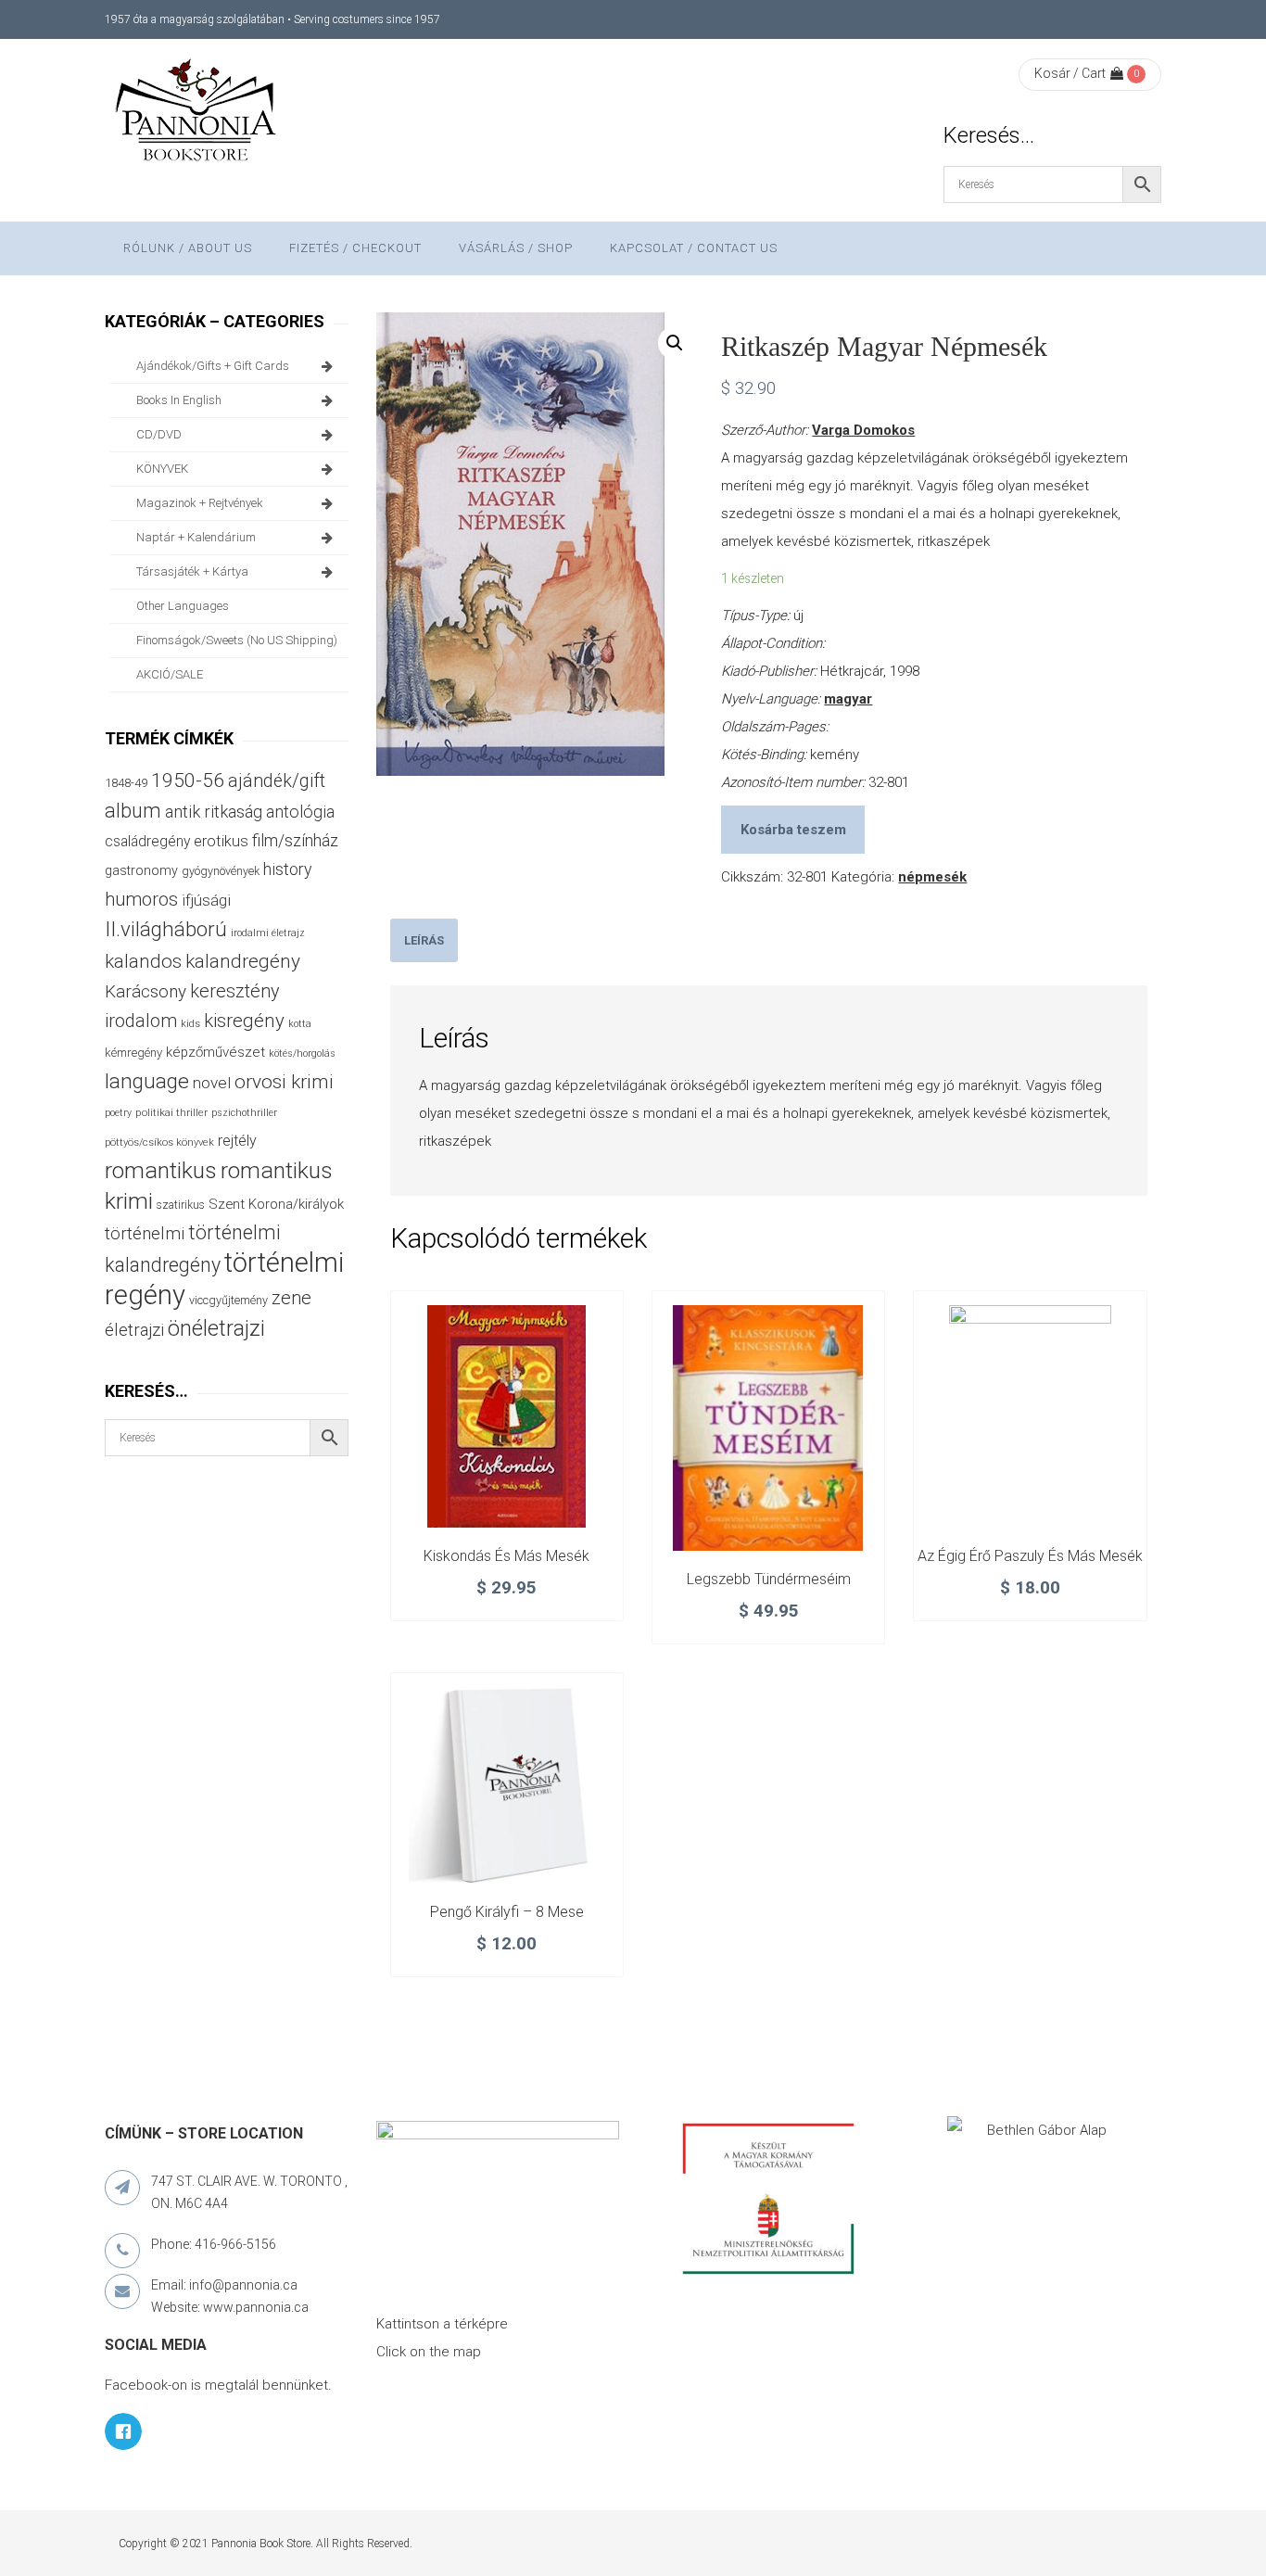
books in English (179, 400)
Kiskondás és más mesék (506, 1556)
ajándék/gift (277, 781)
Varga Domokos (863, 430)
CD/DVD (159, 434)
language (147, 1081)
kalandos (143, 961)
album (133, 811)
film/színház (295, 840)
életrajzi (134, 1330)
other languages (183, 606)
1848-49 (126, 783)
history (287, 869)
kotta (300, 1024)
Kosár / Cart (1070, 73)
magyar (848, 699)
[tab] (424, 940)
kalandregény (243, 961)
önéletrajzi (216, 1328)
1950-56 (188, 780)
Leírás (424, 940)
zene (291, 1298)
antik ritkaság (214, 812)
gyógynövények (221, 871)
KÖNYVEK (162, 469)
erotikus (221, 841)
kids (190, 1024)
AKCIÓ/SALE (170, 674)
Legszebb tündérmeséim (769, 1579)
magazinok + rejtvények (200, 503)
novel (212, 1083)
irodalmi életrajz (268, 933)
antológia (300, 812)
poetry (118, 1113)
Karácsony (146, 991)
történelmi (145, 1234)
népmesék (932, 877)
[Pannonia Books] (197, 113)
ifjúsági (206, 900)
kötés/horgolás (302, 1053)
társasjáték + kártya (192, 571)
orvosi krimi (284, 1082)
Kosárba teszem (793, 830)
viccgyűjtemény (228, 1300)
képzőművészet (215, 1052)
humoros (141, 899)
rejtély (237, 1141)
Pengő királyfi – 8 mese (507, 1912)
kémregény (133, 1053)
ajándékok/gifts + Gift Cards (213, 366)
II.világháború (166, 929)
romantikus (161, 1170)
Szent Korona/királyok (276, 1204)
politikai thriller (171, 1112)
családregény (147, 841)
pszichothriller (244, 1113)
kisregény (244, 1021)
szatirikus (181, 1205)
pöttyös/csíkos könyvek (159, 1142)
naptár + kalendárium (196, 537)
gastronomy (141, 870)
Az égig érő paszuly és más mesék (1030, 1556)
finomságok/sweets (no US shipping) (237, 640)
